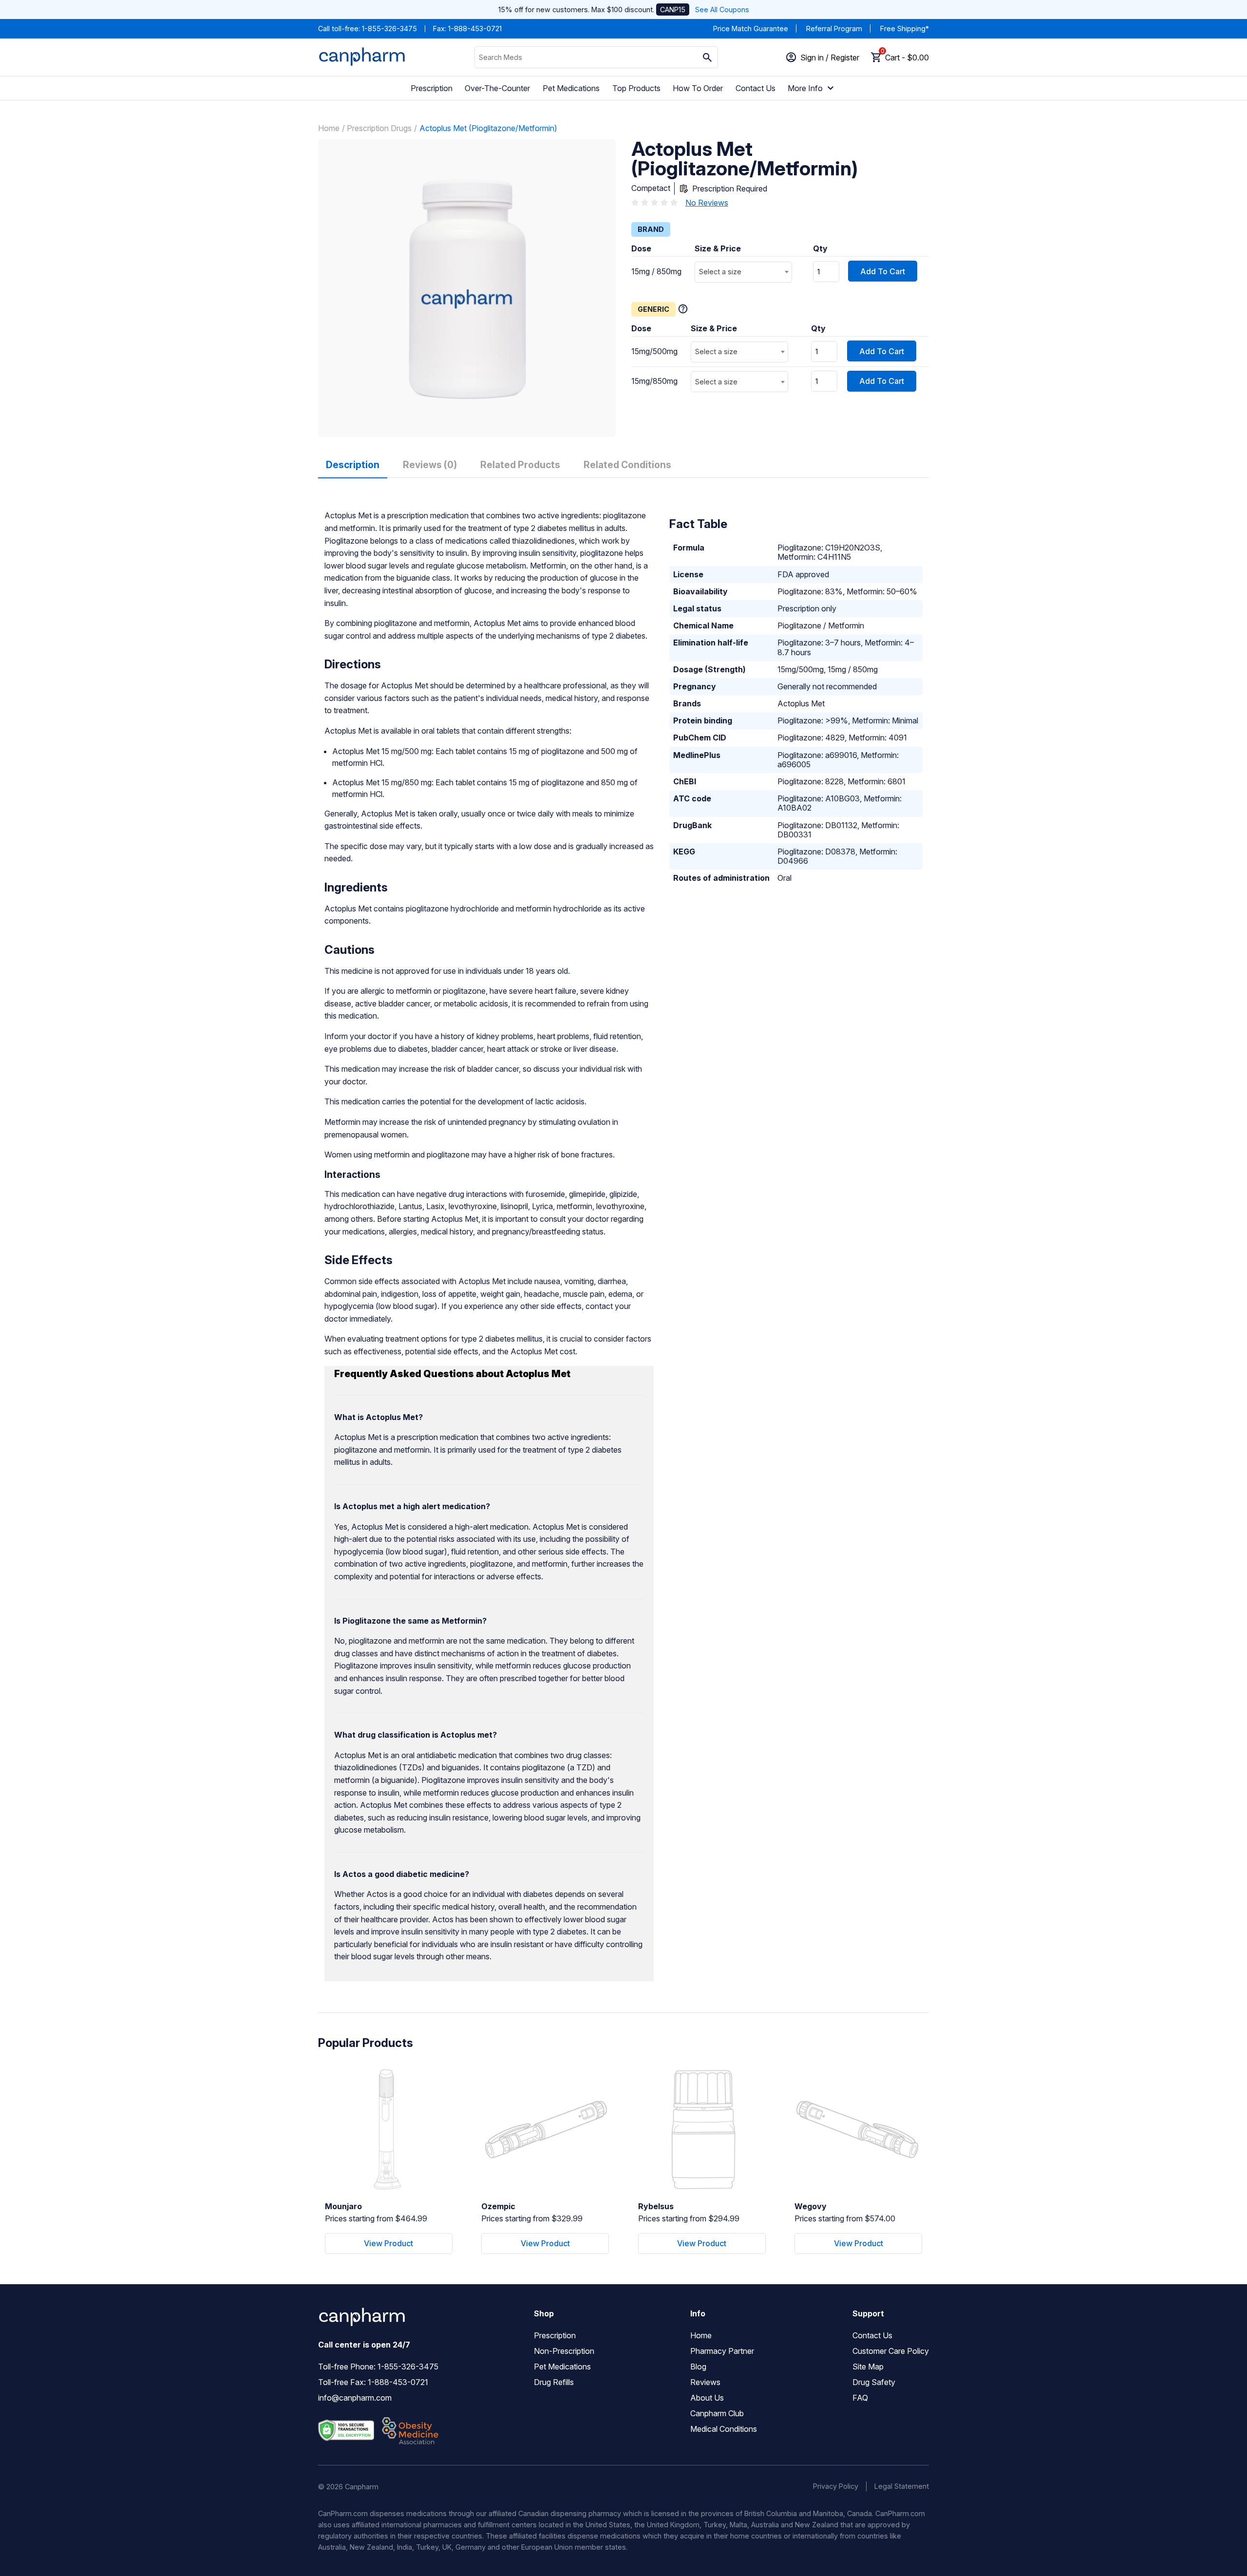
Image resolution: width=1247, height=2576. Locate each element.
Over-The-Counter (497, 88)
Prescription (432, 88)
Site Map (868, 2367)
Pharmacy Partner (722, 2351)
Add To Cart (883, 271)
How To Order (698, 88)
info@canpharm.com (355, 2398)
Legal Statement (902, 2486)
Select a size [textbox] (720, 272)
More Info (805, 88)
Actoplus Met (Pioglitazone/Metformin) (488, 128)
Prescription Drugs (379, 128)
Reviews (705, 2382)
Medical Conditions (724, 2429)
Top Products (636, 88)
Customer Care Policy (891, 2351)
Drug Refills (554, 2382)
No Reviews (707, 203)
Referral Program (834, 28)
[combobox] (743, 272)
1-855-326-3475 (389, 28)
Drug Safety (874, 2382)
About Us (707, 2398)
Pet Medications (571, 88)
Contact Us (756, 88)
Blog (698, 2367)
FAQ (860, 2398)
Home (329, 128)
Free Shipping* (905, 28)
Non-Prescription (564, 2351)
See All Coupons (722, 9)
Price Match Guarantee (751, 28)
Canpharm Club (717, 2413)
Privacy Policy (836, 2486)
